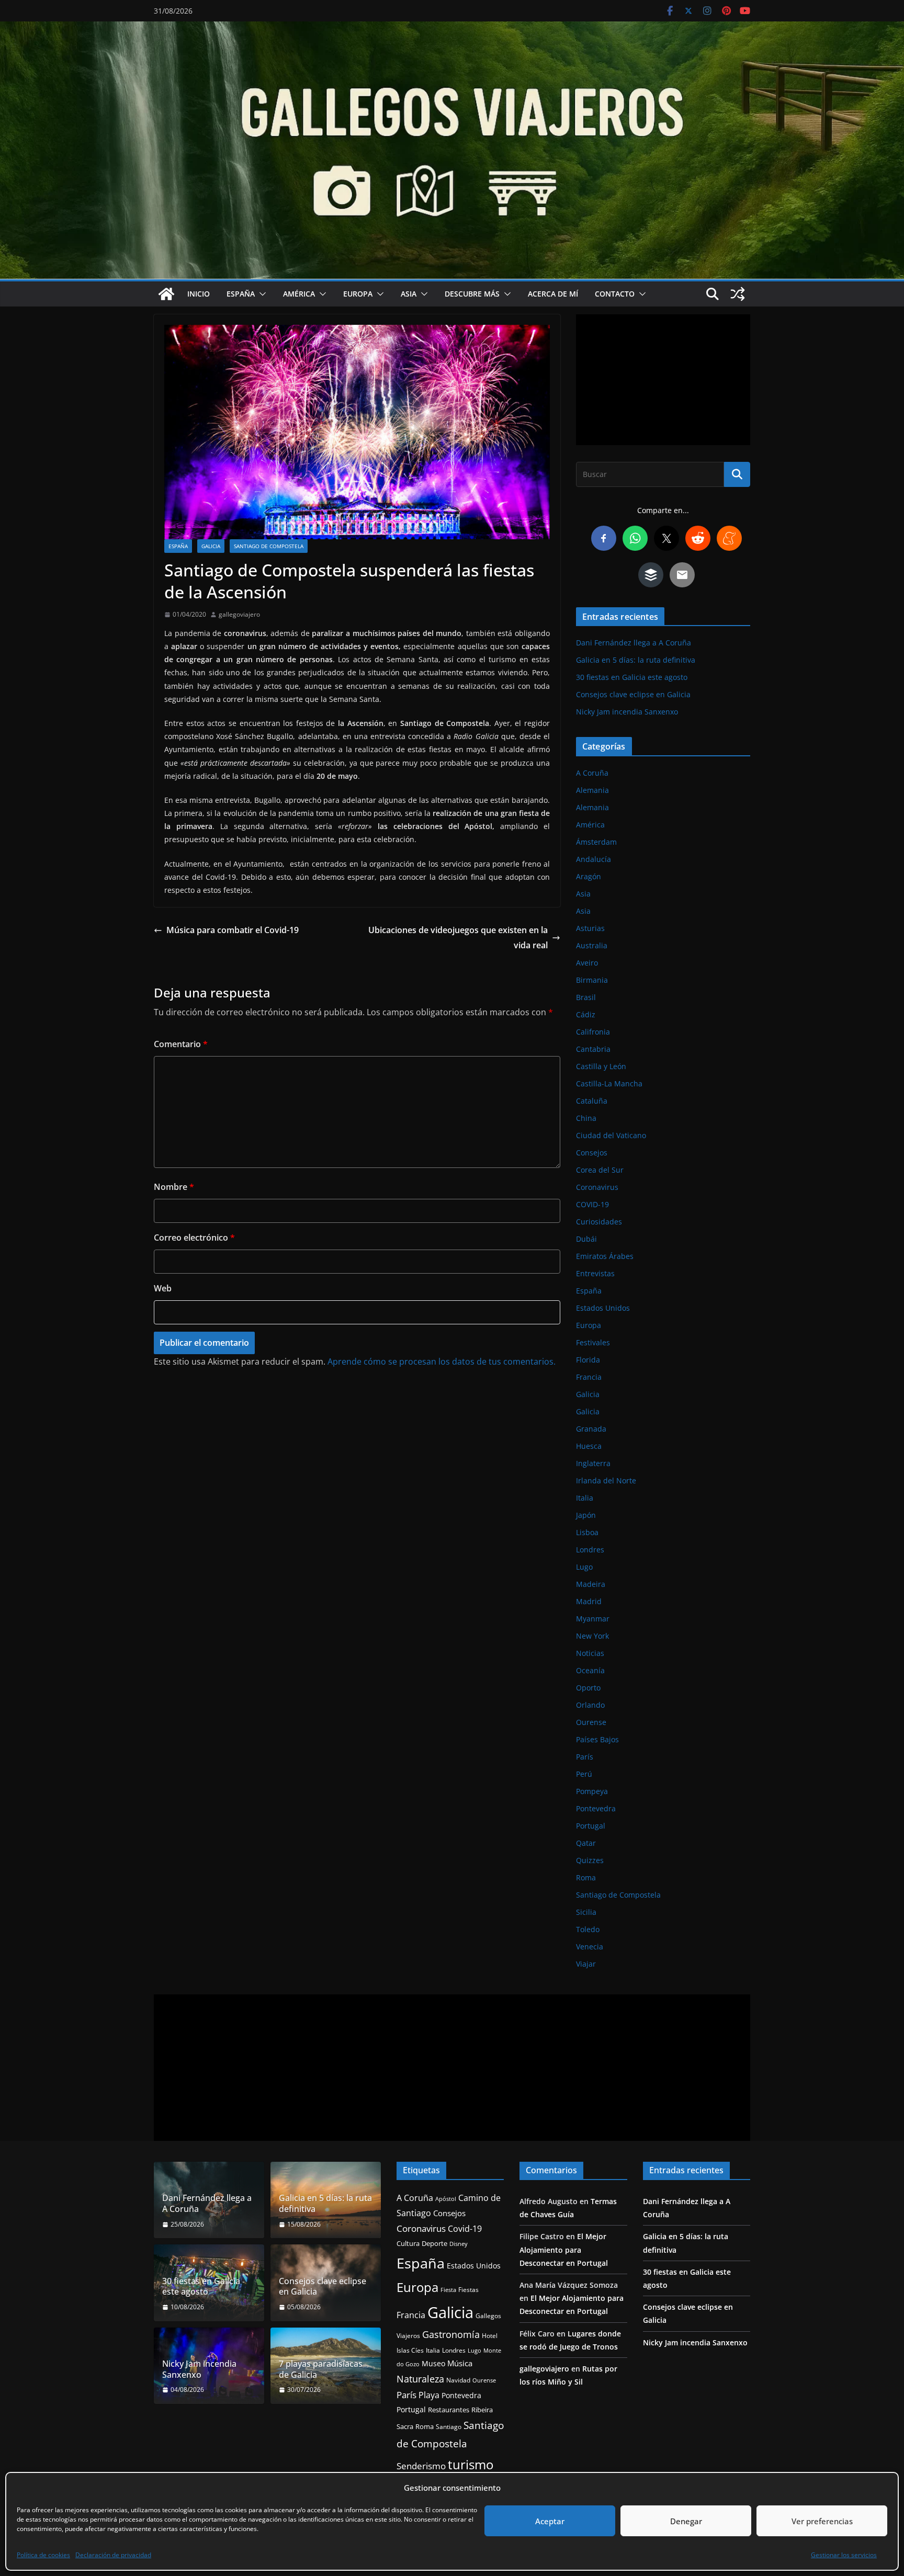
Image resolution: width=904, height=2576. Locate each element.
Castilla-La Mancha (609, 1083)
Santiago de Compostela (269, 546)
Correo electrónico (194, 1238)
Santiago (449, 2426)
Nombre (174, 1187)
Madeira (591, 1584)
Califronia (593, 1032)
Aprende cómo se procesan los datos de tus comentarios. (442, 1361)
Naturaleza (420, 2379)
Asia (409, 294)
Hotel (490, 2336)
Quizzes (590, 1860)
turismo (471, 2464)
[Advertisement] (663, 380)
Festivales (593, 1342)
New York (592, 1636)
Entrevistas (595, 1273)
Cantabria (593, 1049)
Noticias (590, 1653)
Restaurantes (449, 2410)
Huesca (589, 1446)
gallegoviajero (239, 614)
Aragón (589, 876)
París (585, 1757)
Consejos (592, 1153)
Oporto (588, 1688)
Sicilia (586, 1912)
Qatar (586, 1843)
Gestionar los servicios (844, 2555)
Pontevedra (596, 1808)
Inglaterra (593, 1463)
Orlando (590, 1705)
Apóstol (446, 2199)
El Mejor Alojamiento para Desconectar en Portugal (564, 2249)
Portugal (591, 1826)
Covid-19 (465, 2229)
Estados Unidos (603, 1308)
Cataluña (592, 1101)
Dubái (586, 1239)
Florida (588, 1360)
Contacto (615, 294)
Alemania (592, 790)
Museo (433, 2363)
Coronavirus (597, 1187)
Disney (459, 2244)
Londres (590, 1550)
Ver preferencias (822, 2521)
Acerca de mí (553, 294)
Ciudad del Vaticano (611, 1135)
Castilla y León (601, 1066)
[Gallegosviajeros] (166, 294)
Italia (585, 1498)
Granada (591, 1429)
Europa (358, 294)
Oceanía (590, 1670)
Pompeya (592, 1791)
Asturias (590, 928)
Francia (589, 1377)
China (586, 1118)
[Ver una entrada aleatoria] (738, 294)
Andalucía (594, 859)
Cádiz (586, 1014)
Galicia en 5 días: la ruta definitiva (636, 660)
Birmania (592, 980)
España (241, 294)
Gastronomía (451, 2334)
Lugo (584, 1567)
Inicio (199, 294)
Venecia (590, 1947)
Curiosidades (599, 1222)
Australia (592, 945)
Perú (584, 1774)
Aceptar (550, 2521)
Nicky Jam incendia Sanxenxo (627, 712)
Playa (429, 2395)
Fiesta (448, 2290)
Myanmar (593, 1619)
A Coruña (592, 773)
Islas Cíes (410, 2350)
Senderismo (421, 2466)
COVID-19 (592, 1204)
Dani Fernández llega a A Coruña (634, 643)
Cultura (408, 2244)
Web (163, 1288)
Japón (586, 1515)
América (299, 294)
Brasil (586, 997)
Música (460, 2363)
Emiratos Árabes (605, 1256)
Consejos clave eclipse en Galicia (633, 694)
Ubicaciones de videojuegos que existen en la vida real (458, 938)
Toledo (588, 1929)
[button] (261, 294)
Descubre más (472, 294)
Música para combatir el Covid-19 (233, 930)
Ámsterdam (596, 842)
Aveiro (587, 963)
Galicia (211, 546)
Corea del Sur (600, 1170)
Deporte (434, 2243)
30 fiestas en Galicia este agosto (632, 677)
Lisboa (587, 1532)
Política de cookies (43, 2555)
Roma (586, 1877)
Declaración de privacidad (113, 2555)
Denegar (686, 2521)
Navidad (458, 2380)
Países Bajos (597, 1739)
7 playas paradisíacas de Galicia (321, 2369)
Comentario (181, 1044)
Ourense (591, 1722)
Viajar (586, 1964)
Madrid (589, 1601)
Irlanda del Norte (606, 1480)
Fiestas (468, 2290)
